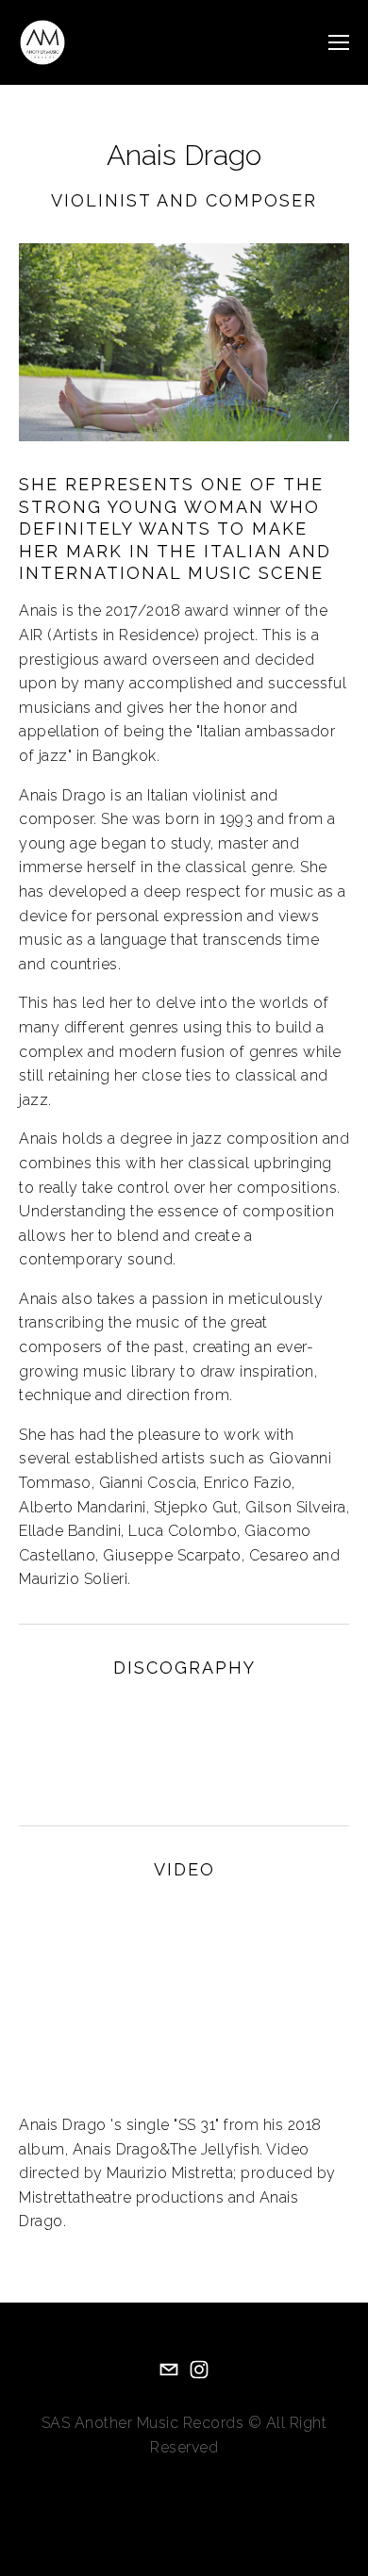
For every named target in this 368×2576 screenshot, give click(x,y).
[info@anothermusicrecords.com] (169, 2370)
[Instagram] (199, 2370)
